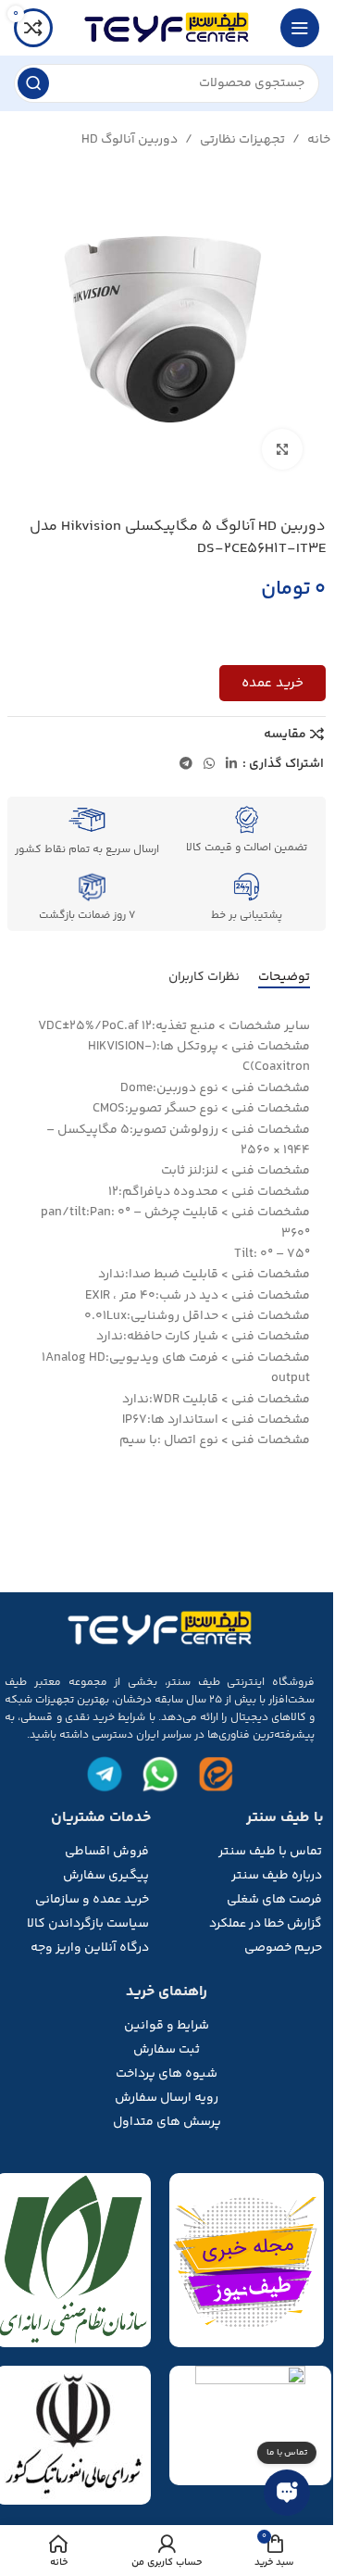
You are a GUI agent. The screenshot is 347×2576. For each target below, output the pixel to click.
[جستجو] (33, 83)
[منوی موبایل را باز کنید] (300, 28)
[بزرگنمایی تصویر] (283, 450)
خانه (319, 140)
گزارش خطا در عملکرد (266, 1924)
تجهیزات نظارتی (242, 140)
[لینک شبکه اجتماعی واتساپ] (209, 765)
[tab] (284, 978)
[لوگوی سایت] (167, 28)
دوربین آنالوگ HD (130, 140)
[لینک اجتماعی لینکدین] (231, 765)
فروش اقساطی (107, 1852)
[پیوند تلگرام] (186, 765)
